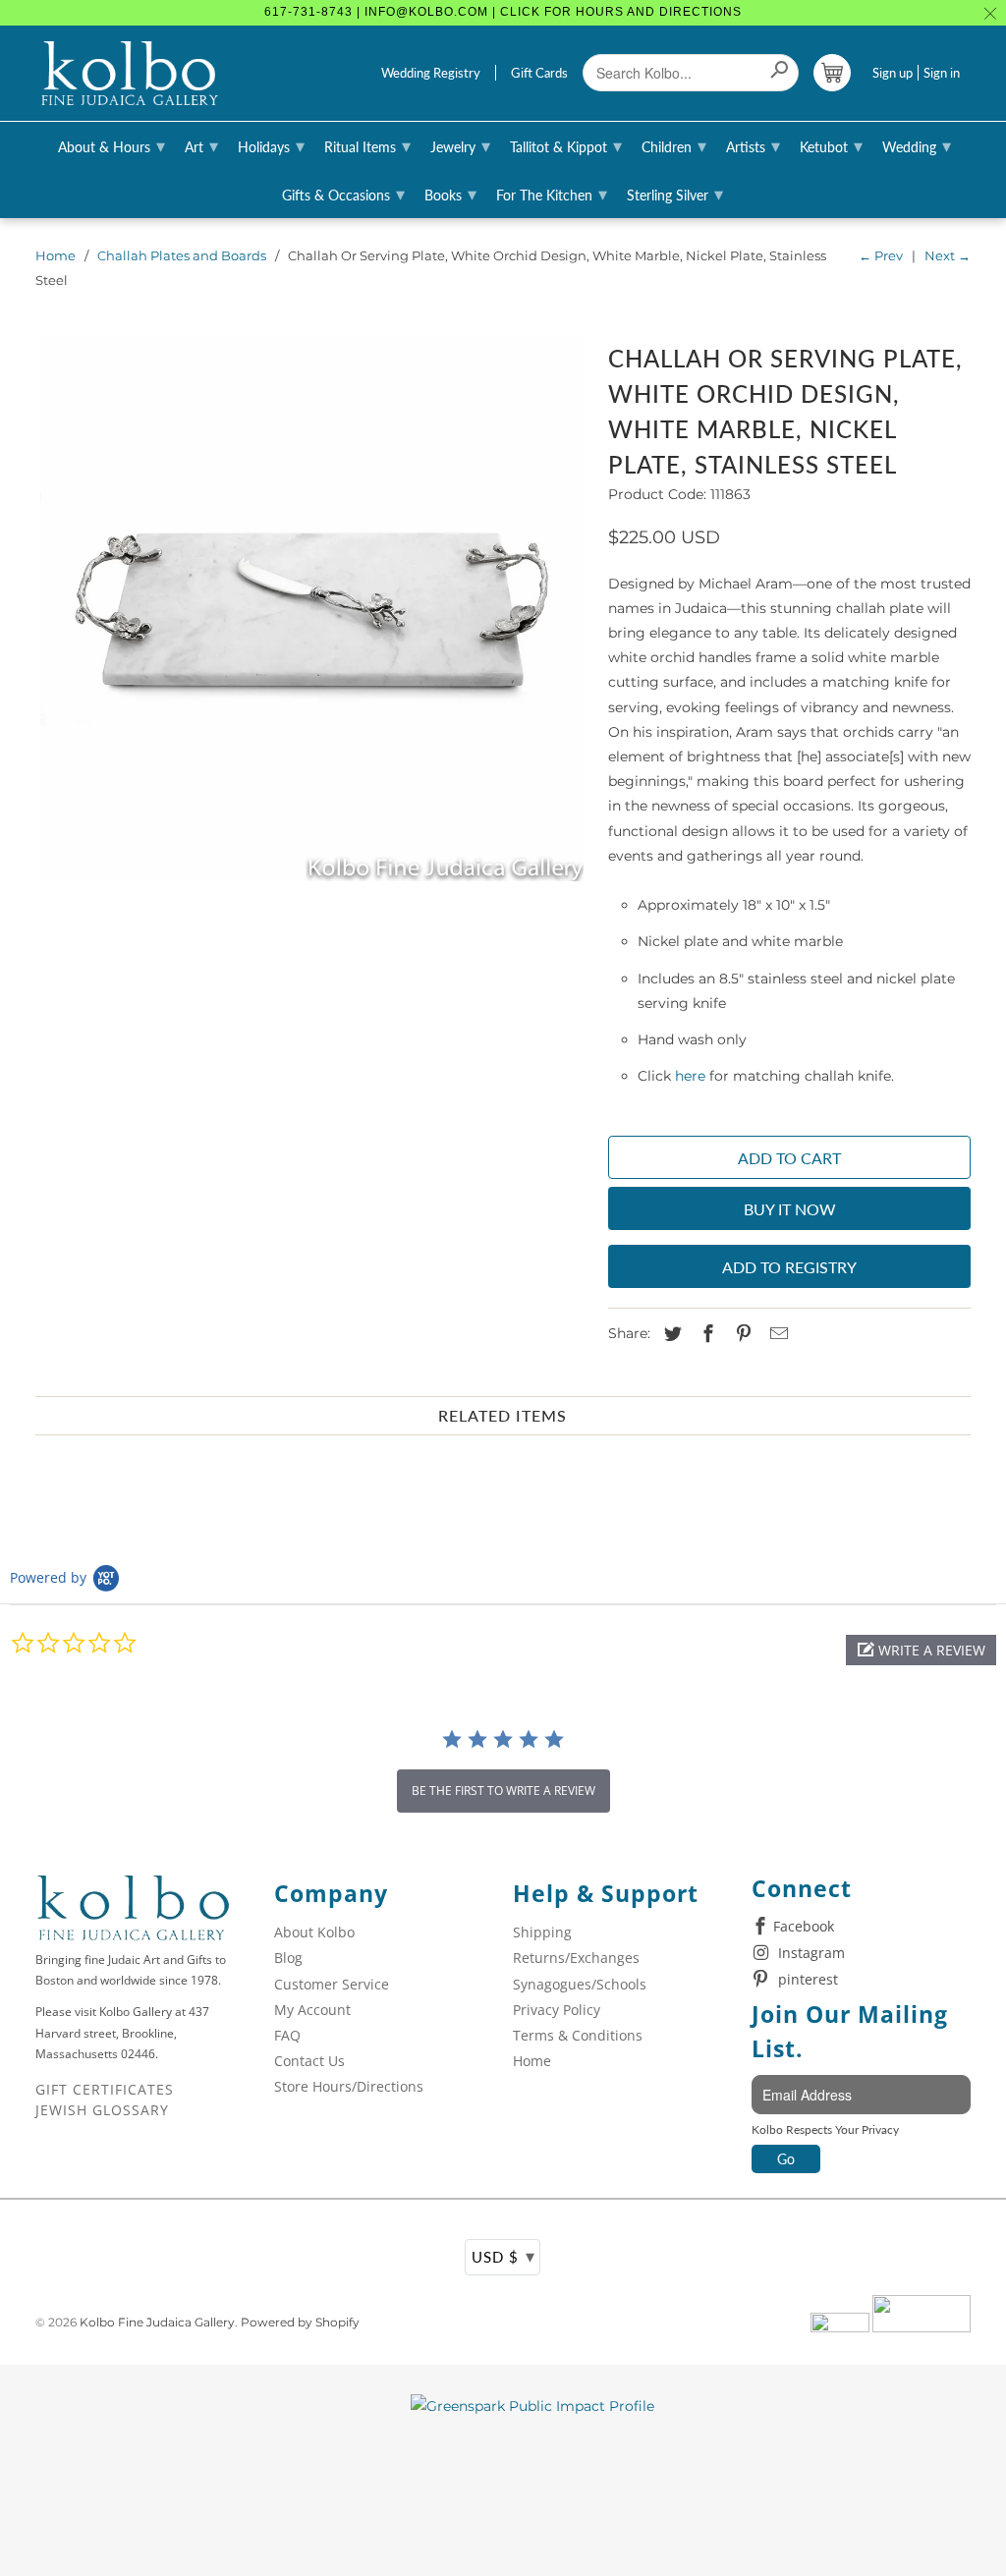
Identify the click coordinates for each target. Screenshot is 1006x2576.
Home (56, 255)
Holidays (271, 145)
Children (674, 145)
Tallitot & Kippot (566, 145)
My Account (312, 2010)
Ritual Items (367, 145)
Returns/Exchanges (576, 1958)
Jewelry (460, 145)
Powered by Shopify (300, 2322)
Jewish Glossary (102, 2110)
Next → (948, 255)
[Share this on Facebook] (705, 1334)
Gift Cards (539, 73)
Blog (288, 1958)
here (690, 1076)
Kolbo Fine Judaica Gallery (157, 2322)
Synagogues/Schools (580, 1984)
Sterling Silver (675, 194)
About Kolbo (314, 1932)
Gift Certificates (105, 2089)
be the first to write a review (503, 1791)
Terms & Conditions (578, 2035)
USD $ (503, 2256)
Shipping (542, 1932)
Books (450, 194)
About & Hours (112, 145)
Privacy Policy (557, 2010)
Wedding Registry (431, 73)
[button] (921, 1650)
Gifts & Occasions (343, 194)
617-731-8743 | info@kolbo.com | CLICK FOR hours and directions (503, 12)
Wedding (917, 145)
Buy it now (790, 1209)
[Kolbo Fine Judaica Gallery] (130, 74)
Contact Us (309, 2061)
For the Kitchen (552, 194)
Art (201, 145)
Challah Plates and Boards (182, 255)
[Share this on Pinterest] (741, 1334)
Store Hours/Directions (349, 2086)
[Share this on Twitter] (670, 1334)
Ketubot (831, 145)
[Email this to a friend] (776, 1334)
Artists (753, 145)
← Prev (881, 255)
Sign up (893, 73)
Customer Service (332, 1984)
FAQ (287, 2035)
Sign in (942, 73)
